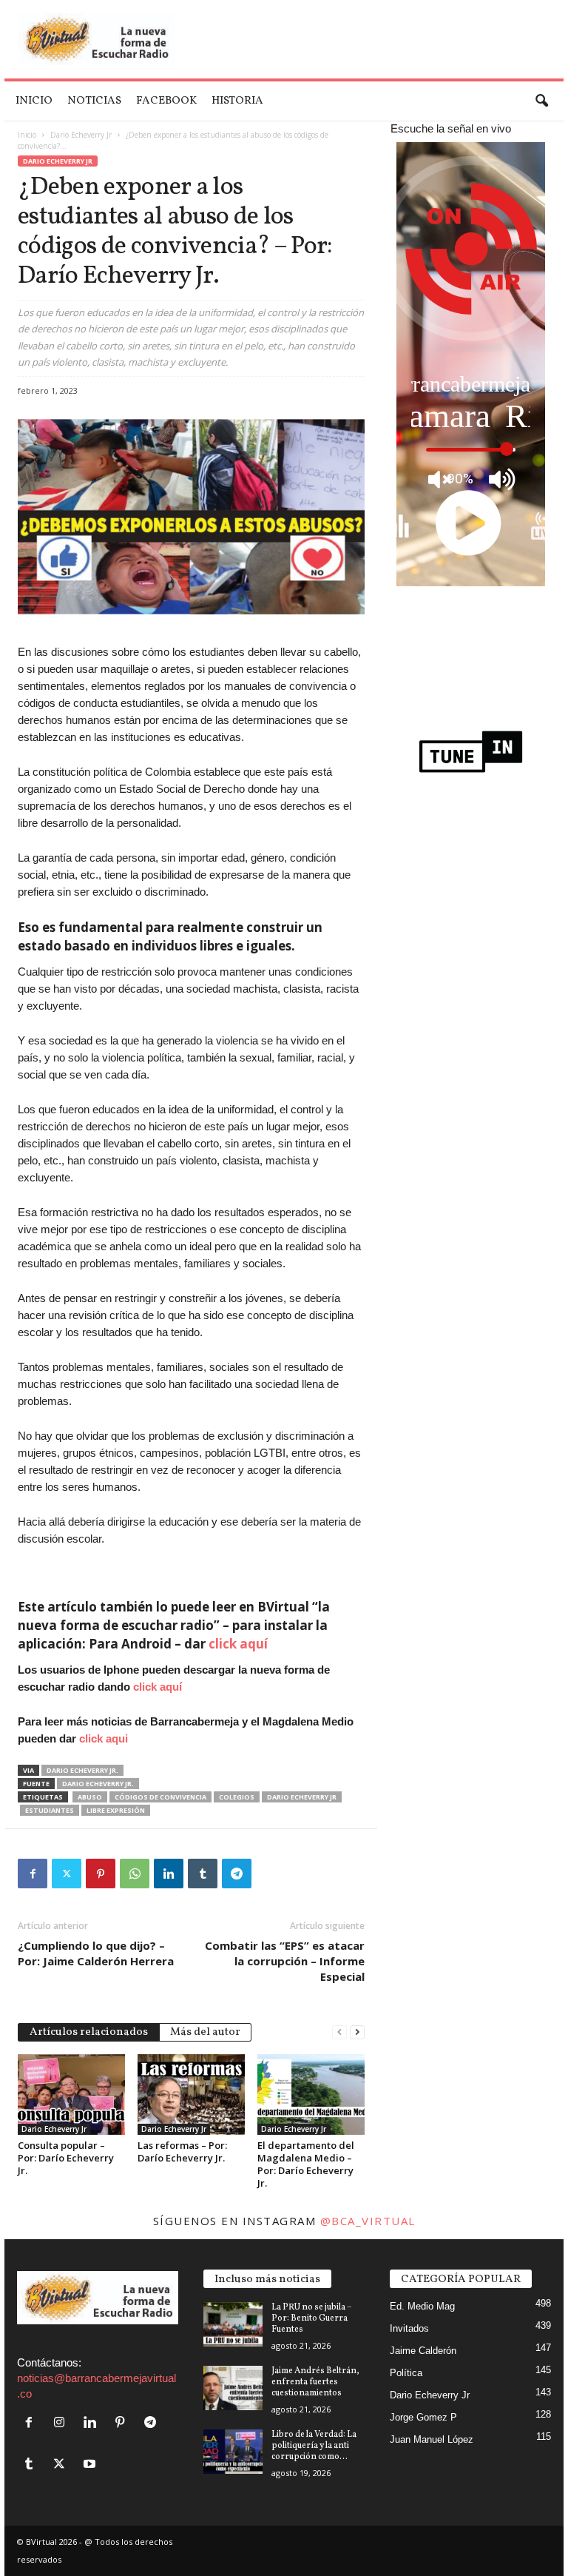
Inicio (34, 101)
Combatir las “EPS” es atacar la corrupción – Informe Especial (285, 1961)
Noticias (94, 101)
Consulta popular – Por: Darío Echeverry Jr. (66, 2158)
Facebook (166, 101)
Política (406, 2373)
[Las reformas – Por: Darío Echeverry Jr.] (191, 2094)
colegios (237, 1797)
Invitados (409, 2328)
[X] (67, 1874)
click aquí (238, 1644)
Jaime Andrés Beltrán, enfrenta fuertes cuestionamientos (315, 2382)
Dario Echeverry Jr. (82, 1770)
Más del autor (205, 2032)
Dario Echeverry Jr (81, 135)
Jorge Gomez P (423, 2417)
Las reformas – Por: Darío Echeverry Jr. (182, 2151)
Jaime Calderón (423, 2351)
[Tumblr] (203, 1874)
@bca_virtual (368, 2221)
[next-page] (357, 2031)
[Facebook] (33, 1874)
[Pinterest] (101, 1874)
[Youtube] (91, 2465)
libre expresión (116, 1810)
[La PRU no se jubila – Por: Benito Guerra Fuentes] (233, 2324)
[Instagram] (62, 2423)
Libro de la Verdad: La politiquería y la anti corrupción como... (314, 2446)
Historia (237, 101)
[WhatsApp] (135, 1874)
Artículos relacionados (89, 2032)
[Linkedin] (169, 1874)
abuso (90, 1797)
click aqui (104, 1738)
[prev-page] (339, 2031)
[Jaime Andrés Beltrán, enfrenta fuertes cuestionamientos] (233, 2388)
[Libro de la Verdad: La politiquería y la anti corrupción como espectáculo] (233, 2452)
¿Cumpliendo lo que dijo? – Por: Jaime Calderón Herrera (96, 1953)
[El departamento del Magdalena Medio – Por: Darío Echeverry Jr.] (311, 2094)
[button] (541, 101)
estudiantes (50, 1810)
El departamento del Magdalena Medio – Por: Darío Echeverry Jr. (306, 2164)
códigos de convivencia (160, 1797)
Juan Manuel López (432, 2439)
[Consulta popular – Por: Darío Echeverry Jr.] (71, 2094)
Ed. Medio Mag (422, 2306)
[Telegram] (237, 1874)
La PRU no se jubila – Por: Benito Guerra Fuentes (312, 2318)
